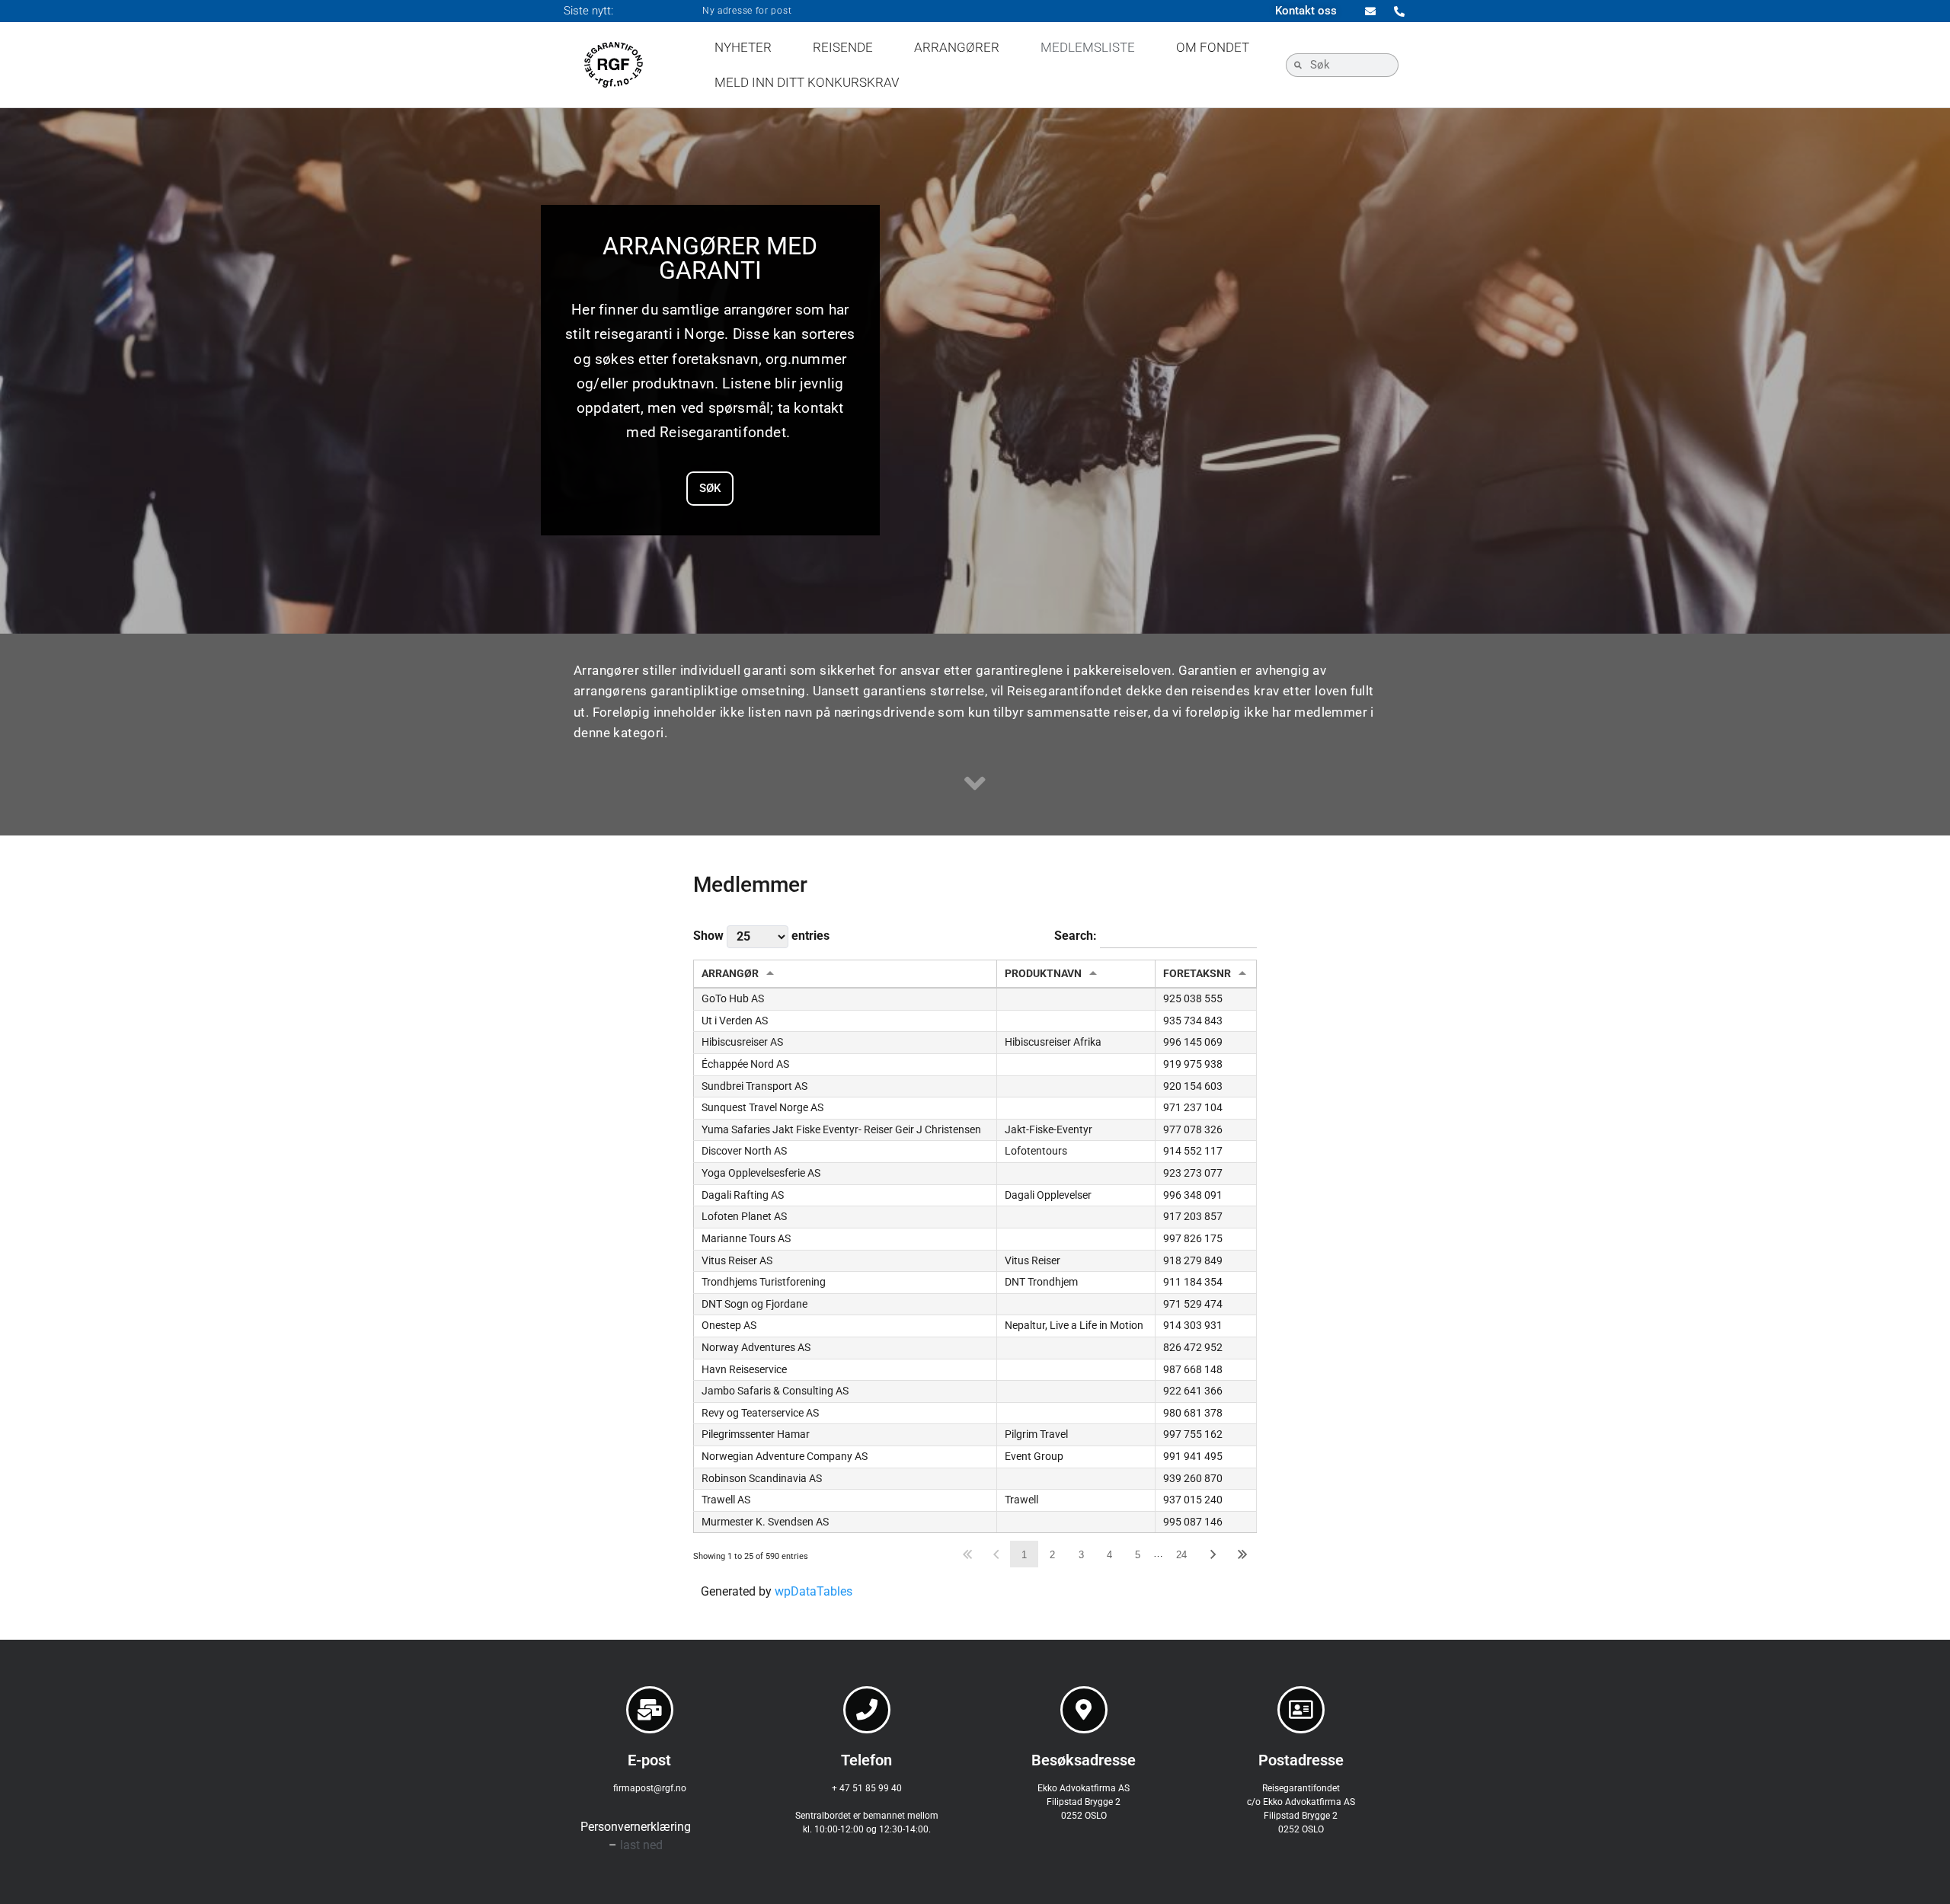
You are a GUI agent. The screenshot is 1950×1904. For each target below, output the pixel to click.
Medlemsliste (1088, 47)
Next (1213, 1554)
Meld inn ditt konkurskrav (807, 82)
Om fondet (1213, 47)
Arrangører (957, 47)
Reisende (843, 47)
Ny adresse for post (747, 11)
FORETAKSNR (1197, 974)
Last (1242, 1554)
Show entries (761, 936)
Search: (1077, 936)
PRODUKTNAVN (1043, 974)
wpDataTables (814, 1591)
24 (1181, 1555)
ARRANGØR (730, 974)
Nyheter (743, 47)
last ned (641, 1845)
